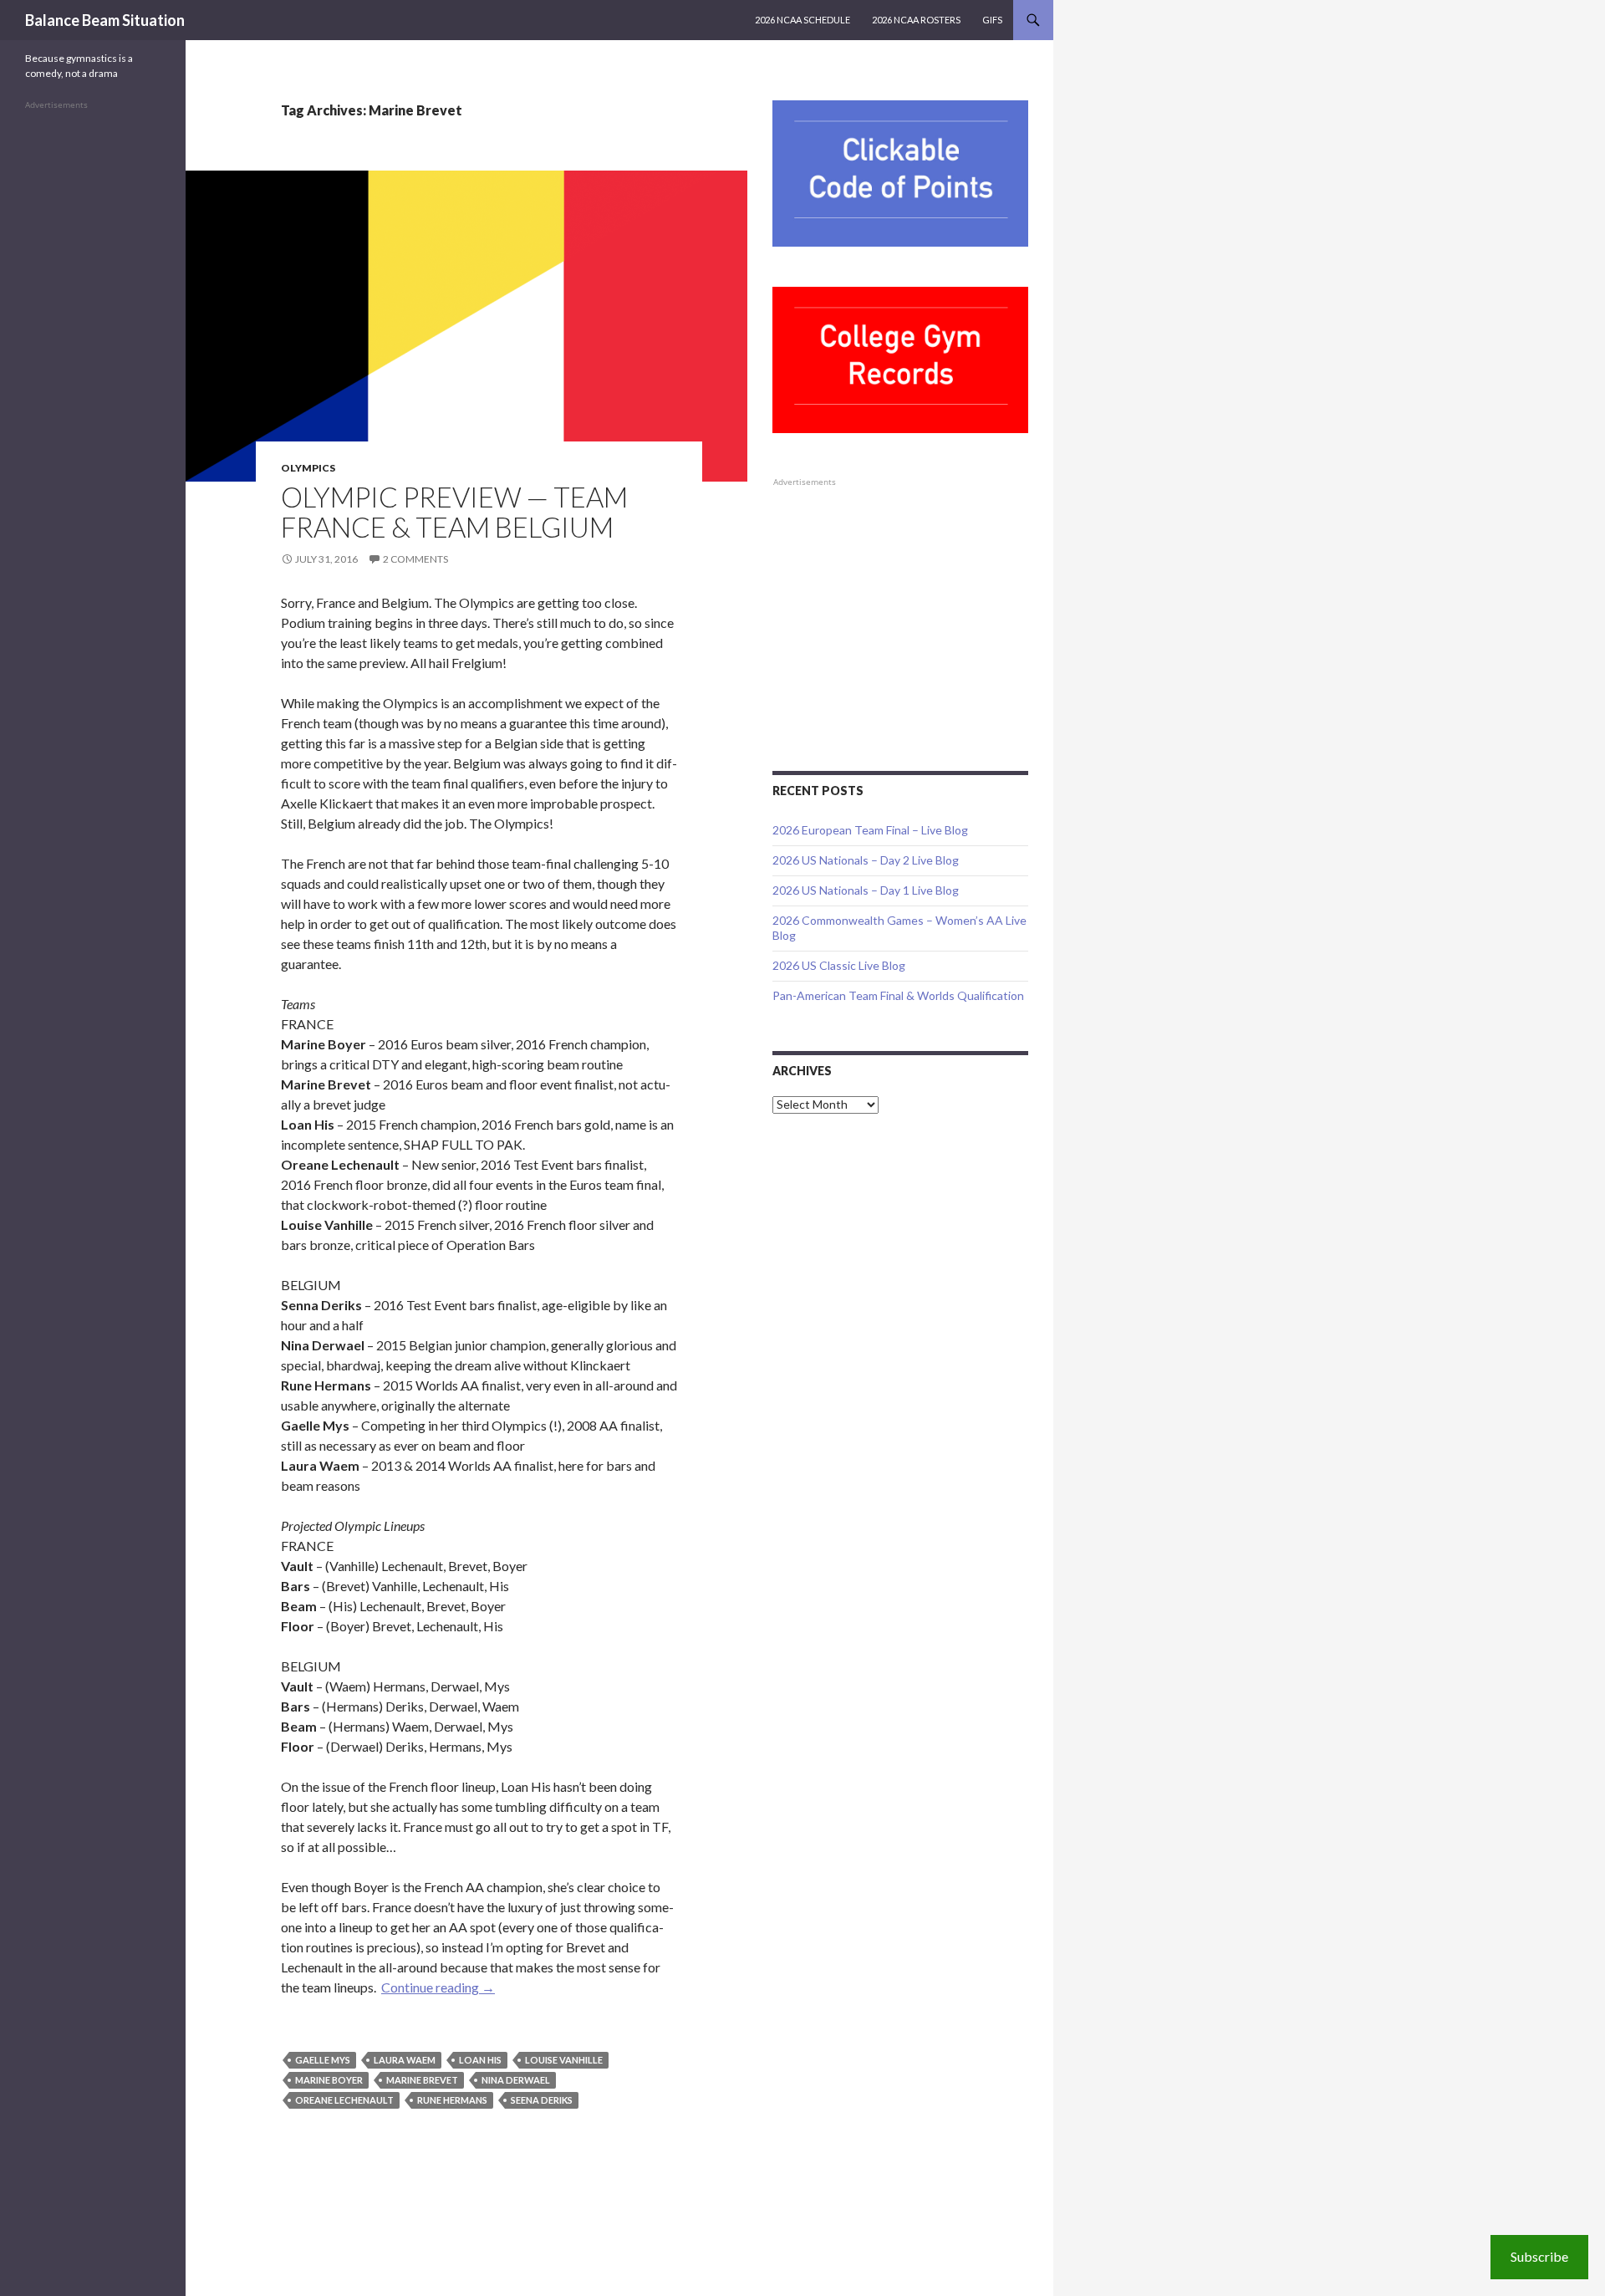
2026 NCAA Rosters (916, 20)
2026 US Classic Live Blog (839, 965)
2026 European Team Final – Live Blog (870, 830)
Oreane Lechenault (344, 2100)
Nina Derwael (516, 2080)
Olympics (308, 468)
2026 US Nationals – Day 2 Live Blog (866, 860)
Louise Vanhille (564, 2060)
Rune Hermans (452, 2100)
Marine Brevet (422, 2080)
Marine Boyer (329, 2080)
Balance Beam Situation (105, 20)
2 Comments (415, 559)
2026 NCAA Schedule (802, 20)
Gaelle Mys (323, 2060)
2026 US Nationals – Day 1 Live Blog (866, 890)
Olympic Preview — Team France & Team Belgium (454, 512)
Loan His (480, 2060)
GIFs (992, 20)
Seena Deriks (542, 2100)
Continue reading (438, 1987)
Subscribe (1539, 2256)
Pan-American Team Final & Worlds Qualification (898, 995)
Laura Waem (405, 2060)
